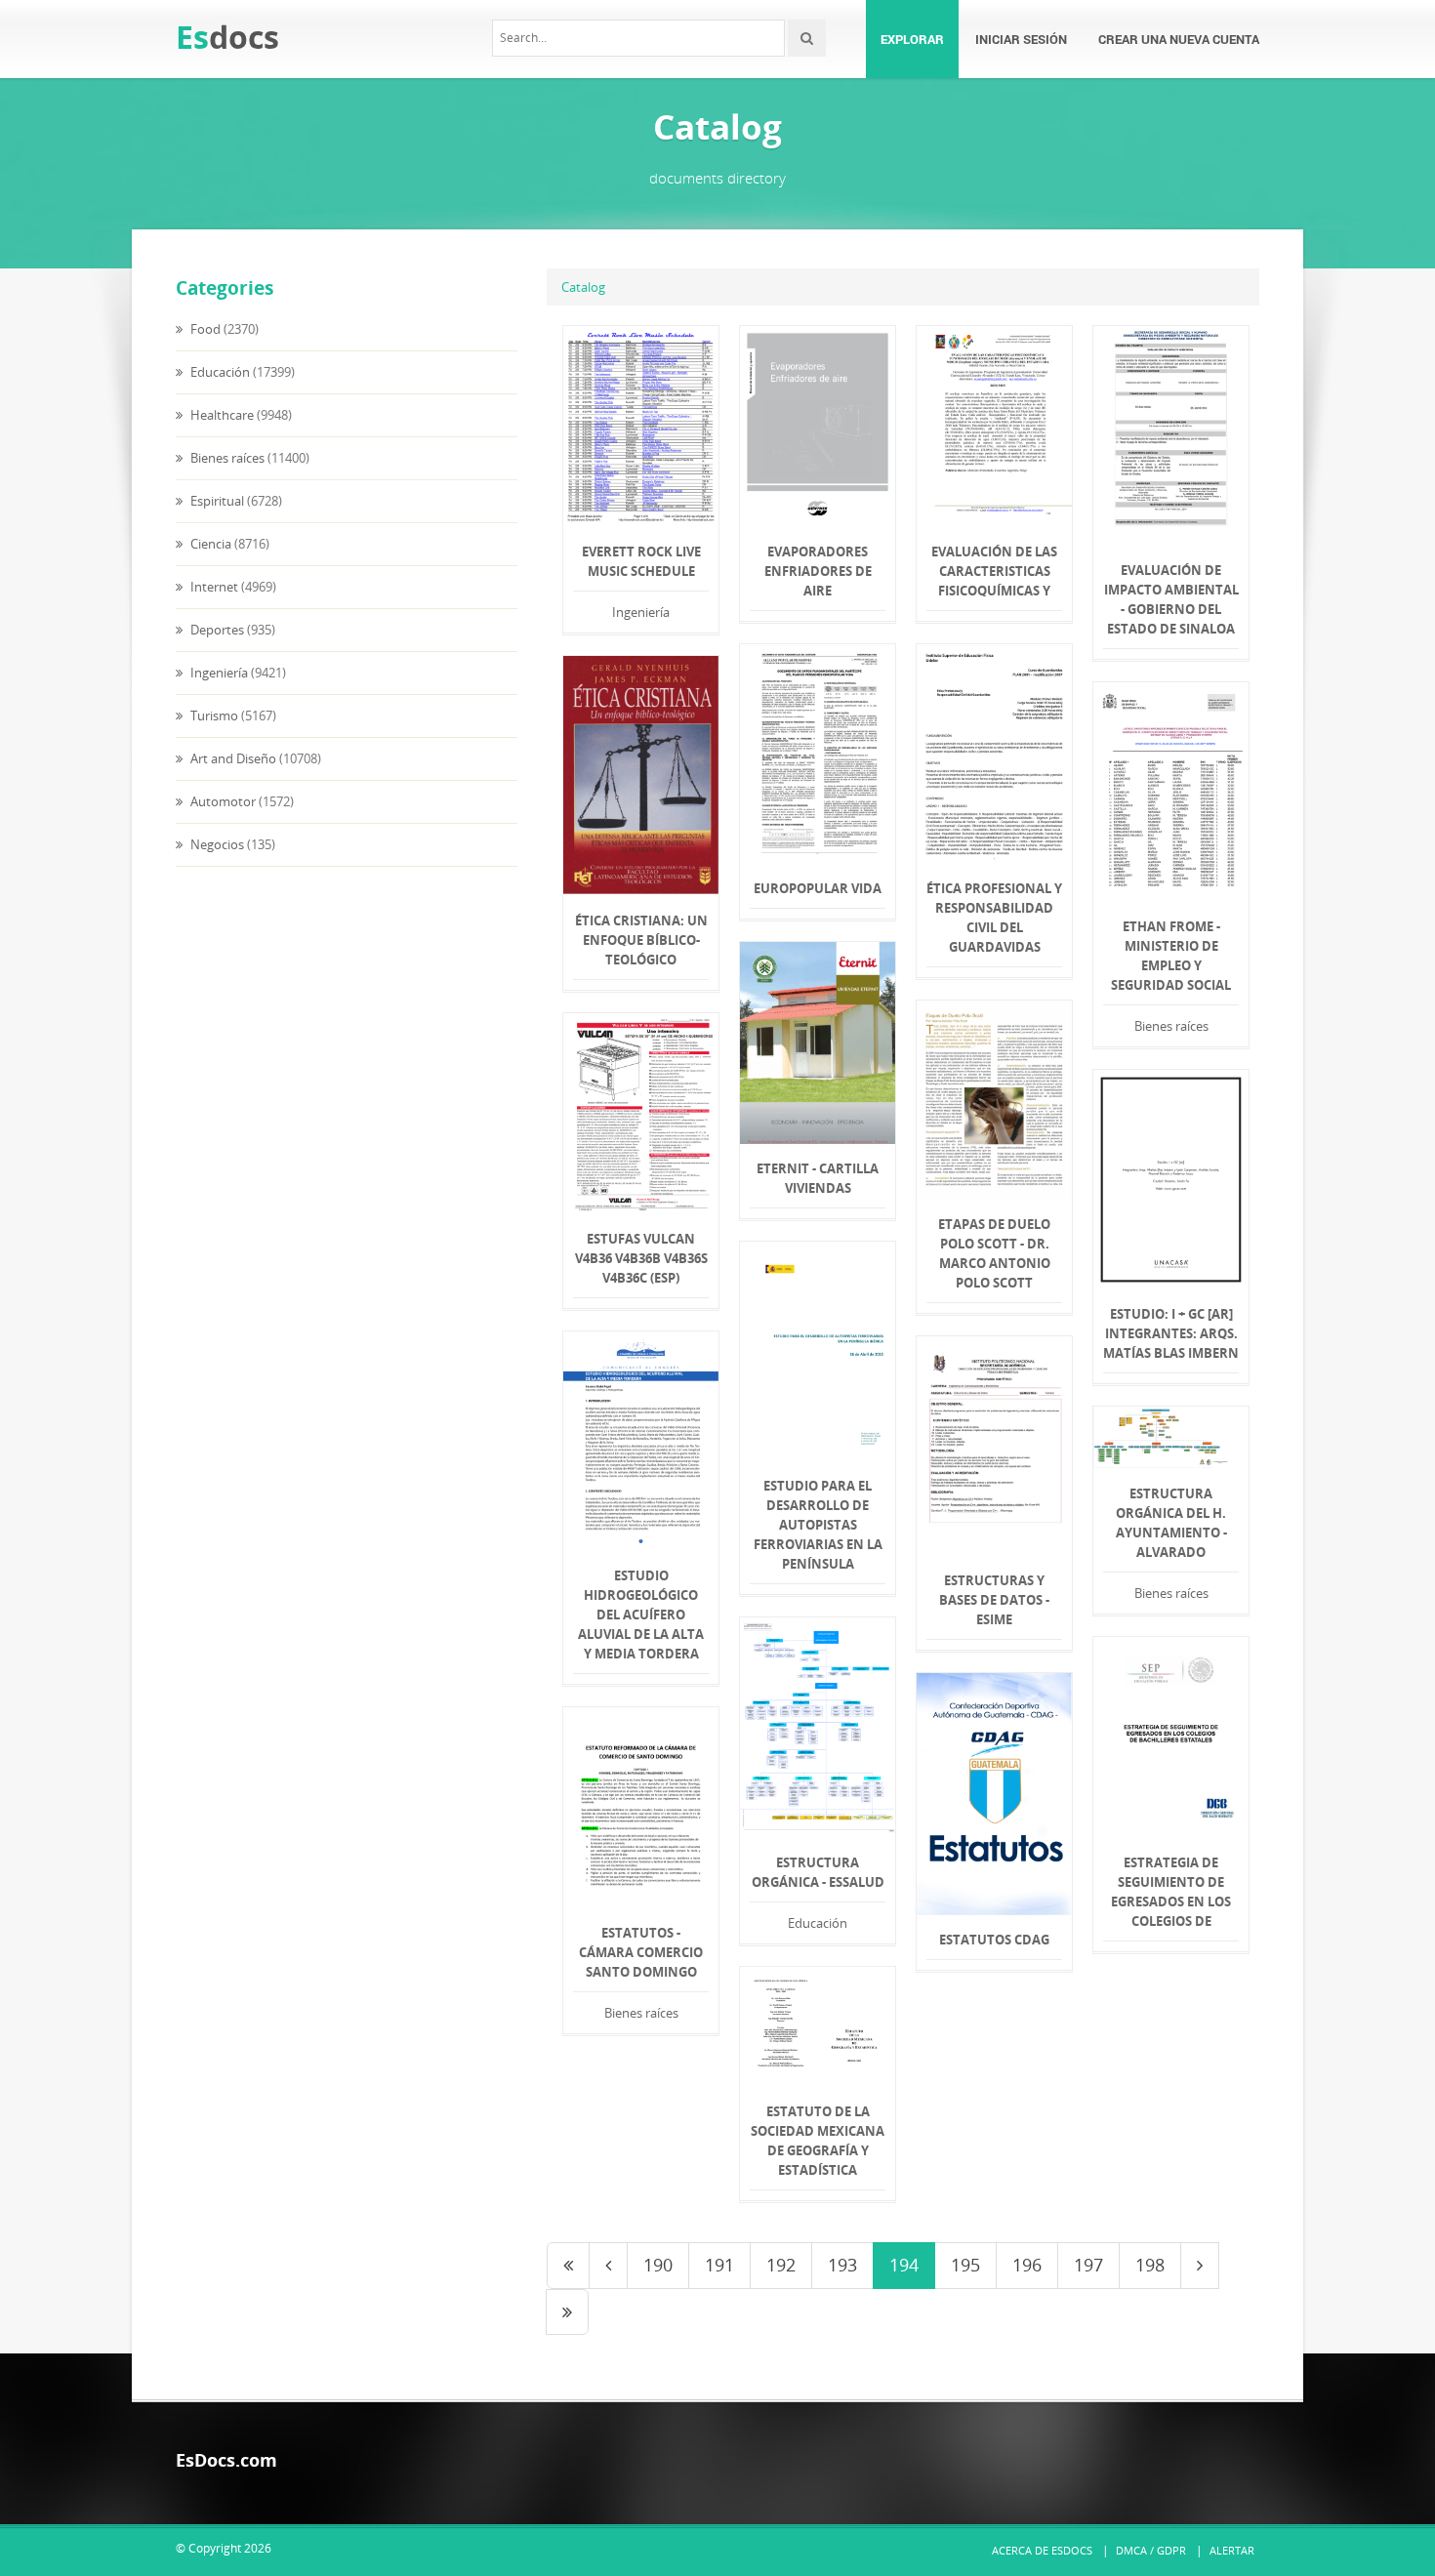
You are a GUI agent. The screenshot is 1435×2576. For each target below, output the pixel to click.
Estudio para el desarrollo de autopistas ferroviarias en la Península (818, 1525)
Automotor (222, 801)
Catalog (583, 287)
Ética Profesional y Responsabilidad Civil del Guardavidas (994, 918)
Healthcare (221, 415)
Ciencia (209, 544)
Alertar (1232, 2550)
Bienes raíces (226, 458)
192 (781, 2265)
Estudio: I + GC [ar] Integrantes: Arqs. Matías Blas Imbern (1171, 1333)
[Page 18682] (567, 2312)
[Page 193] (608, 2266)
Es (227, 37)
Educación (219, 372)
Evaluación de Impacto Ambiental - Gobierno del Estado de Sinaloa (1171, 599)
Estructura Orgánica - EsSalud (818, 1872)
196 (1027, 2265)
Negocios (216, 844)
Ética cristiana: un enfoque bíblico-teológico (641, 940)
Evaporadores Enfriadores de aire (818, 571)
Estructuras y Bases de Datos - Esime (994, 1600)
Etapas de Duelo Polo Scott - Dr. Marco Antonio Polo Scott (994, 1253)
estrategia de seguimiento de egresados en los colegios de (1171, 1892)
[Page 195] (1200, 2266)
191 (719, 2265)
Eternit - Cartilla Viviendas (818, 1178)
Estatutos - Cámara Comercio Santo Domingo (641, 1952)
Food (204, 329)
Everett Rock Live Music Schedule (641, 561)
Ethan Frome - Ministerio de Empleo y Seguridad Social (1171, 956)
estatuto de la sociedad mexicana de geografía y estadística (818, 2141)
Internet (213, 587)
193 (842, 2265)
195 (965, 2265)
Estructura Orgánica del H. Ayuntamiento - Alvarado (1171, 1523)
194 (904, 2265)
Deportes (216, 630)
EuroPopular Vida (818, 888)
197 (1088, 2265)
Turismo (213, 716)
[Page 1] (568, 2266)
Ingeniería (218, 673)
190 (658, 2265)
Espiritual (216, 501)
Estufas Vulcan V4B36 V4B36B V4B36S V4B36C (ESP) (641, 1258)
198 (1150, 2265)
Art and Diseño (232, 758)
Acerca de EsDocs (1042, 2550)
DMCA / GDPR (1151, 2550)
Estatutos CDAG (994, 1940)
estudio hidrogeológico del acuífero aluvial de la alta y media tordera (641, 1615)
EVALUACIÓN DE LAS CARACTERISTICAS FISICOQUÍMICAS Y (994, 571)
